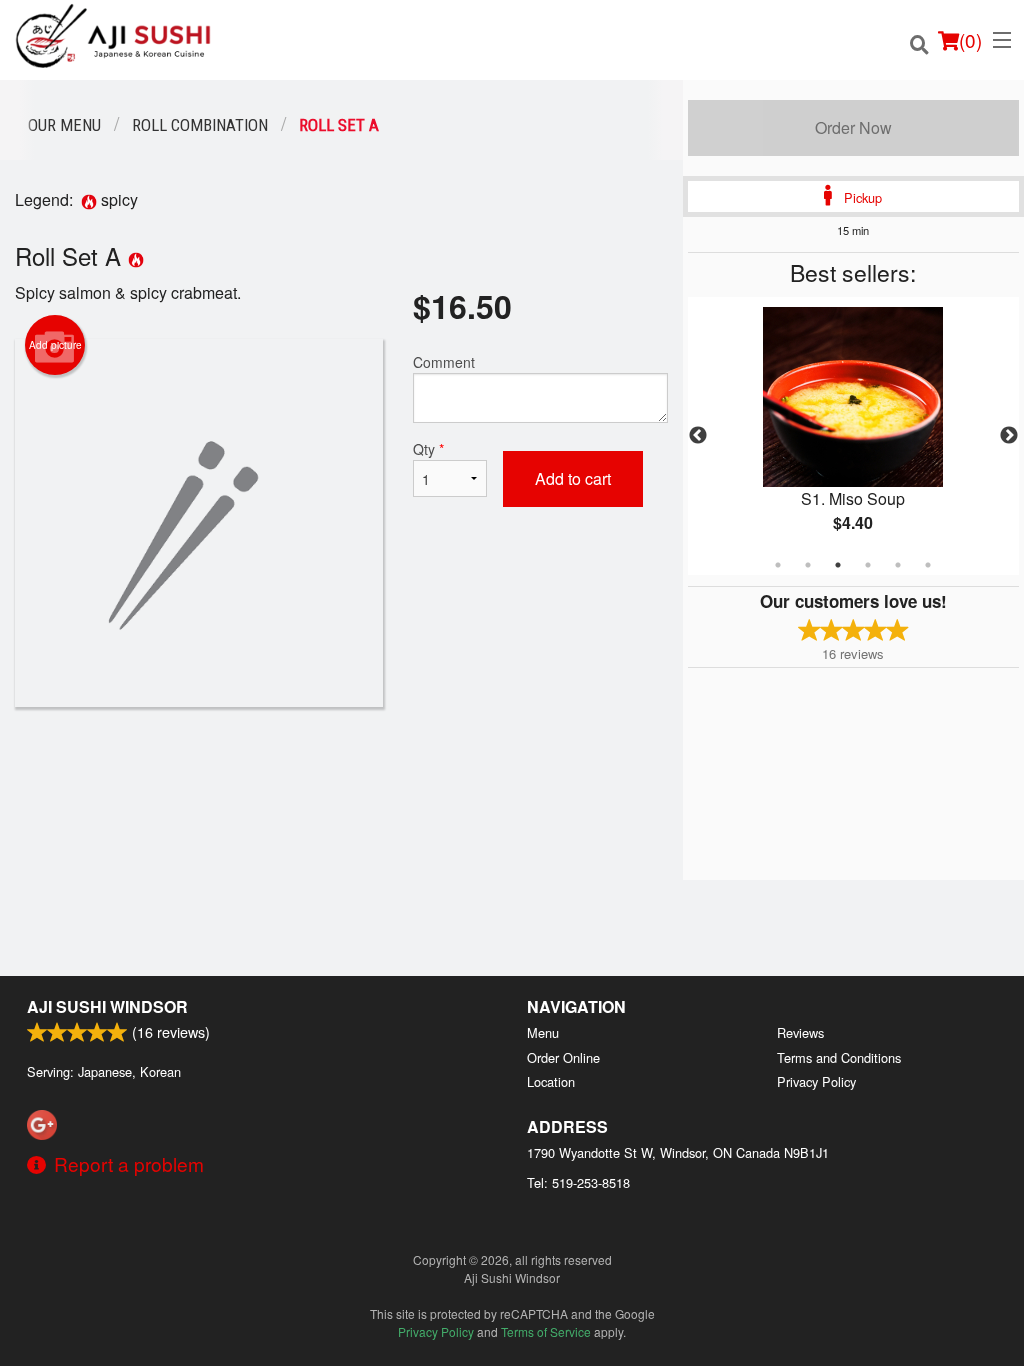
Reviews (800, 1032)
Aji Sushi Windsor (107, 1006)
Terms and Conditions (839, 1057)
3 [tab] (838, 565)
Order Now (853, 127)
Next (1009, 436)
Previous (698, 436)
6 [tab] (928, 565)
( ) (970, 39)
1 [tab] (778, 565)
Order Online (563, 1057)
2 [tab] (808, 565)
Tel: (578, 1182)
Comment (444, 362)
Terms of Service (546, 1331)
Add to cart (573, 478)
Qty (428, 449)
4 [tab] (868, 565)
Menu (543, 1032)
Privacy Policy (816, 1081)
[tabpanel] (853, 436)
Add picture (55, 345)
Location (551, 1081)
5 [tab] (898, 565)
